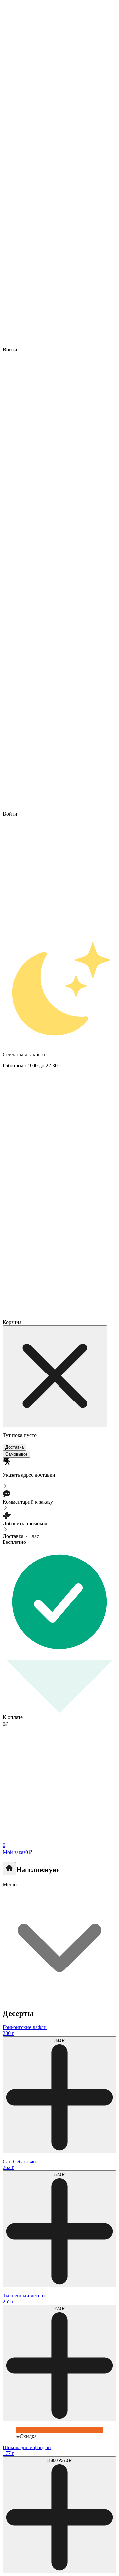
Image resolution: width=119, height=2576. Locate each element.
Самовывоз (17, 1454)
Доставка (15, 1447)
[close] (55, 1376)
